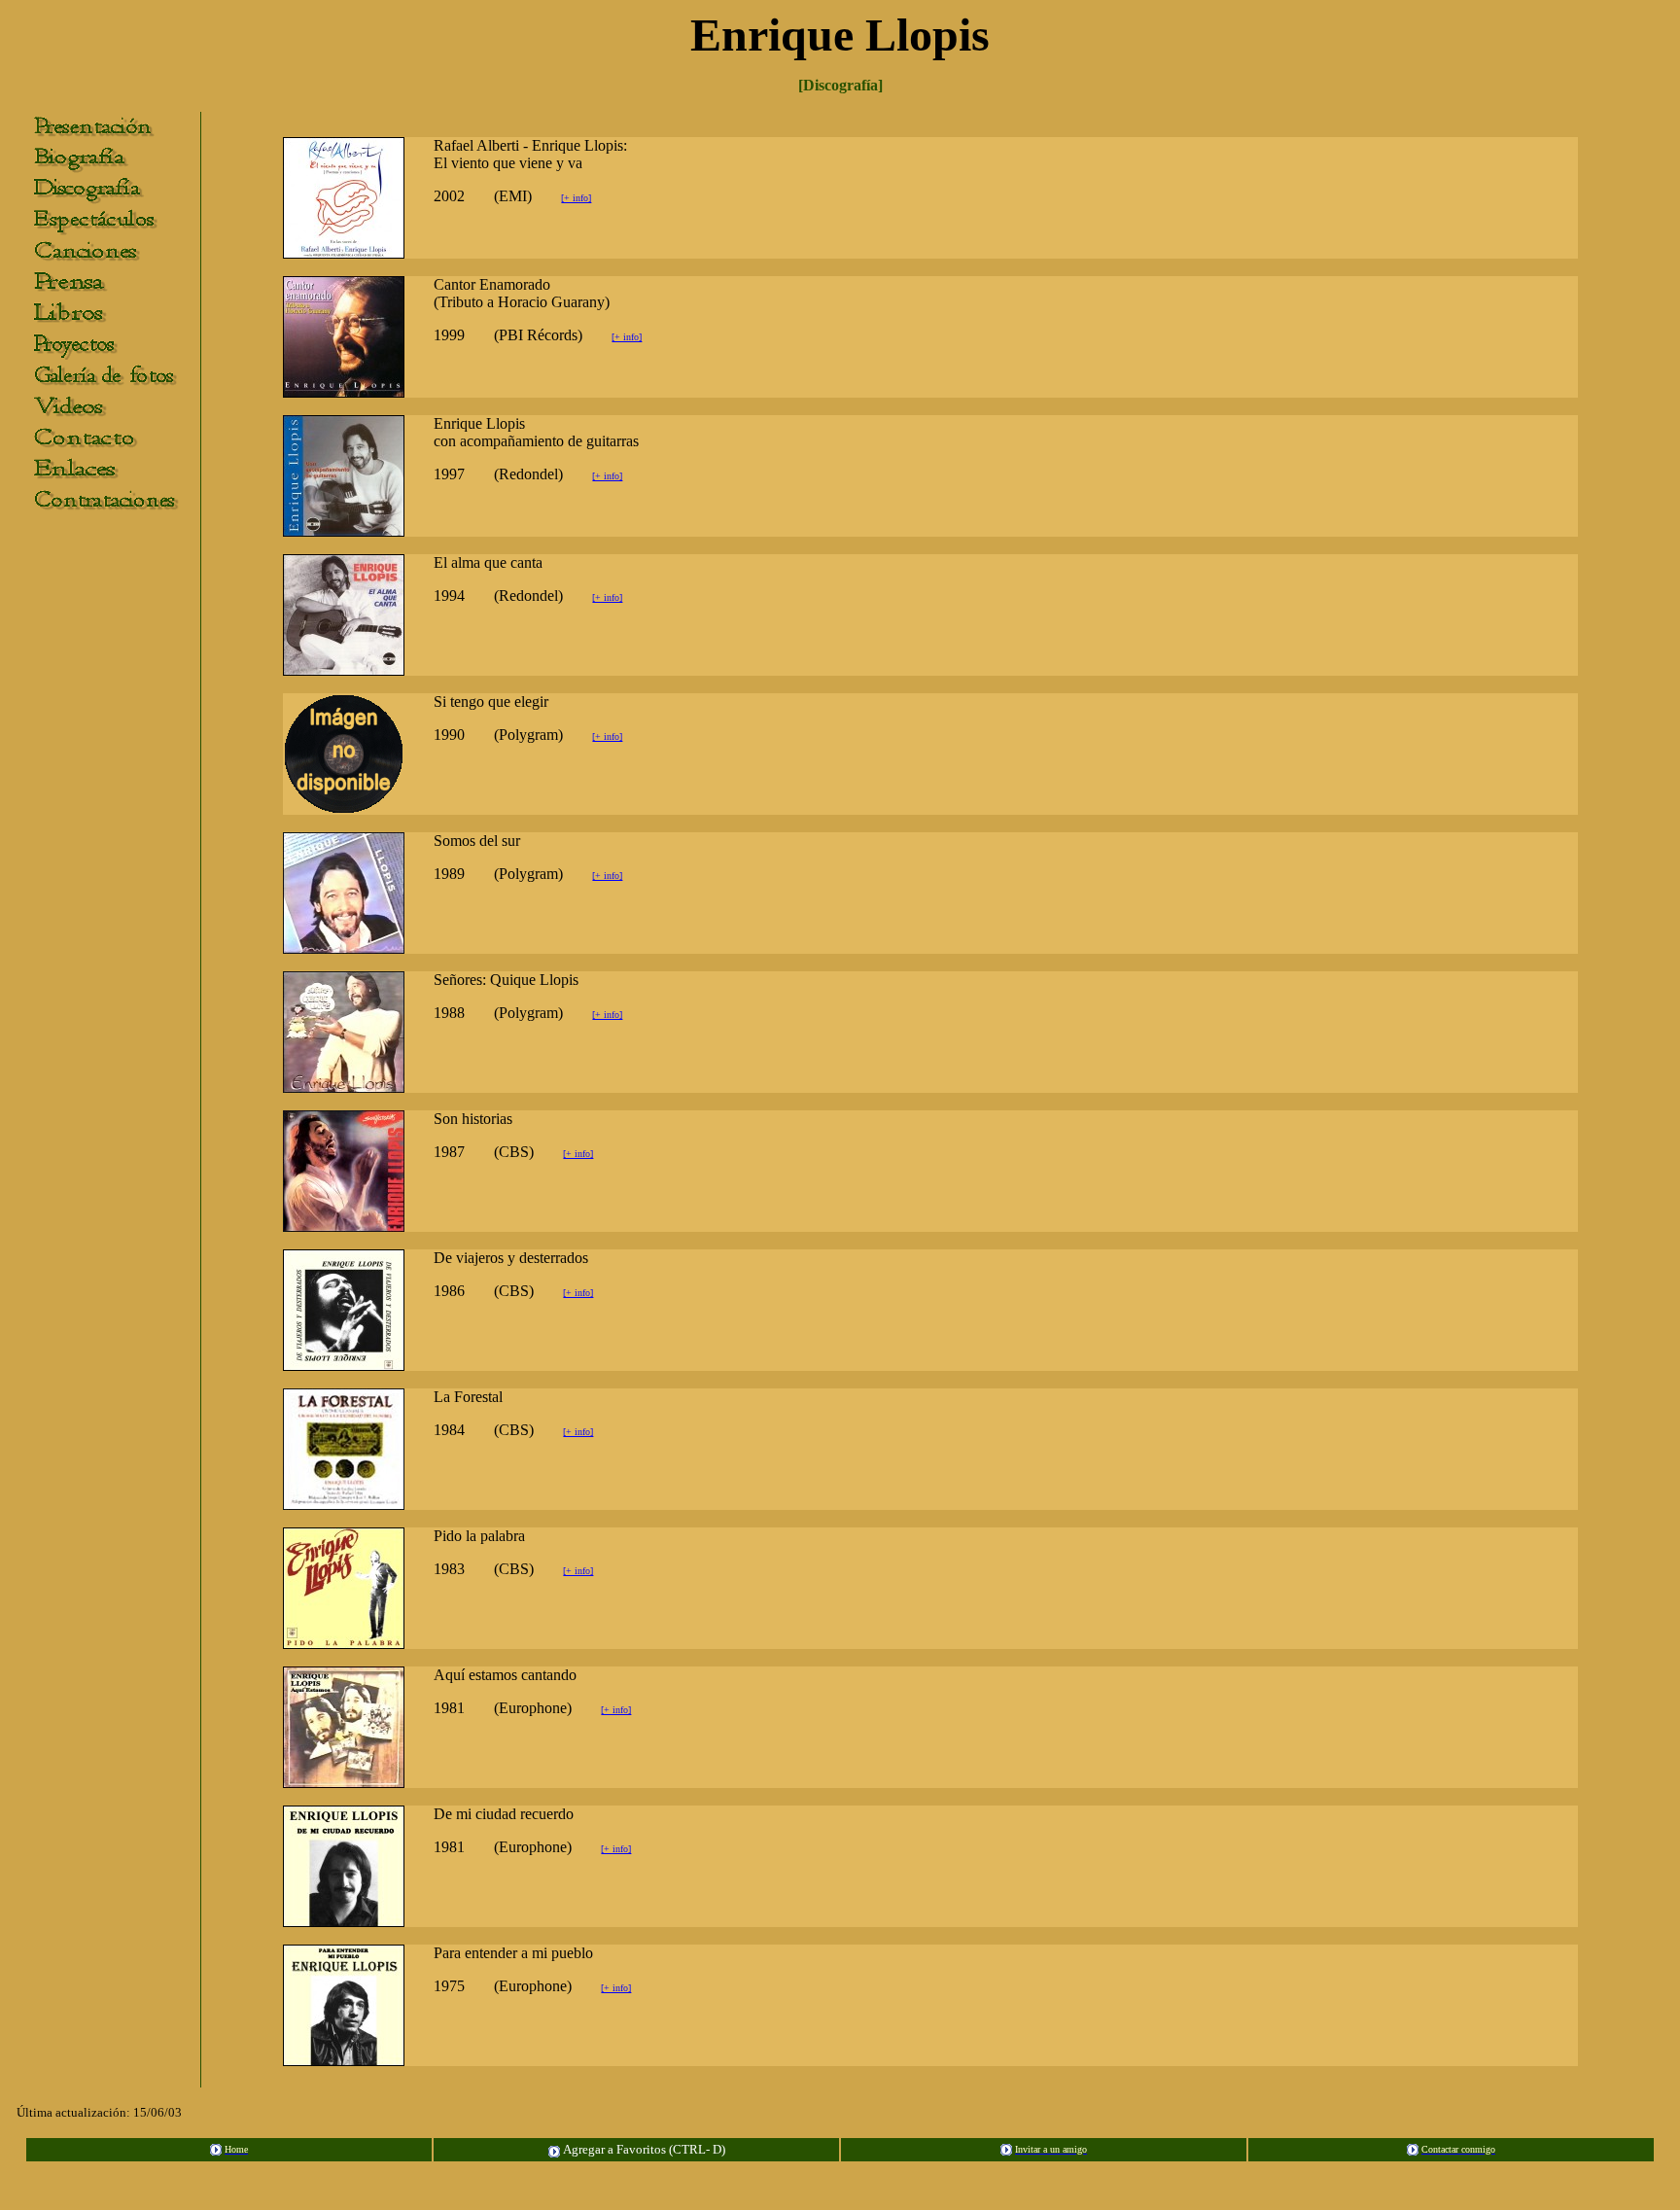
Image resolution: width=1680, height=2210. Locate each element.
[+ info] (576, 198)
